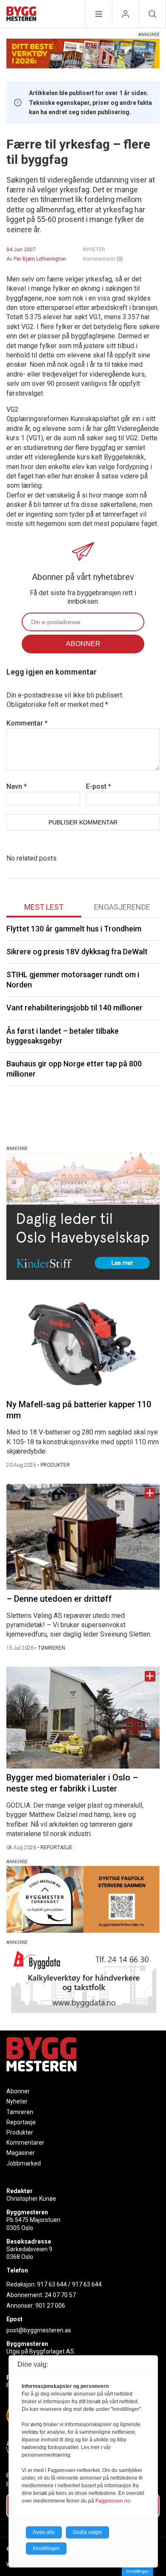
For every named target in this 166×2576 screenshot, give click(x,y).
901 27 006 (50, 2306)
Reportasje (21, 2122)
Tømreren (20, 2112)
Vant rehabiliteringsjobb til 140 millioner (74, 1008)
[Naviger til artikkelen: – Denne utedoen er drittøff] (83, 1537)
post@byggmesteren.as (39, 2330)
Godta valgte (87, 2532)
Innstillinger (137, 2571)
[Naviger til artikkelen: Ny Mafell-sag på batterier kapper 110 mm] (83, 1345)
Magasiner (21, 2153)
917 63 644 (52, 2284)
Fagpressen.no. (113, 2501)
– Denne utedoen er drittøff (59, 1599)
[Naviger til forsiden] (21, 15)
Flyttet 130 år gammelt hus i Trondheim (74, 929)
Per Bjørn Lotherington (40, 259)
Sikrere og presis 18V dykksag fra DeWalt (77, 952)
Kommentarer (103, 259)
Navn (17, 786)
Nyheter (17, 2101)
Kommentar (27, 723)
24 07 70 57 (60, 2295)
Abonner (18, 2091)
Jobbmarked (24, 2163)
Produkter (20, 2132)
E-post (99, 786)
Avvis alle (44, 2532)
